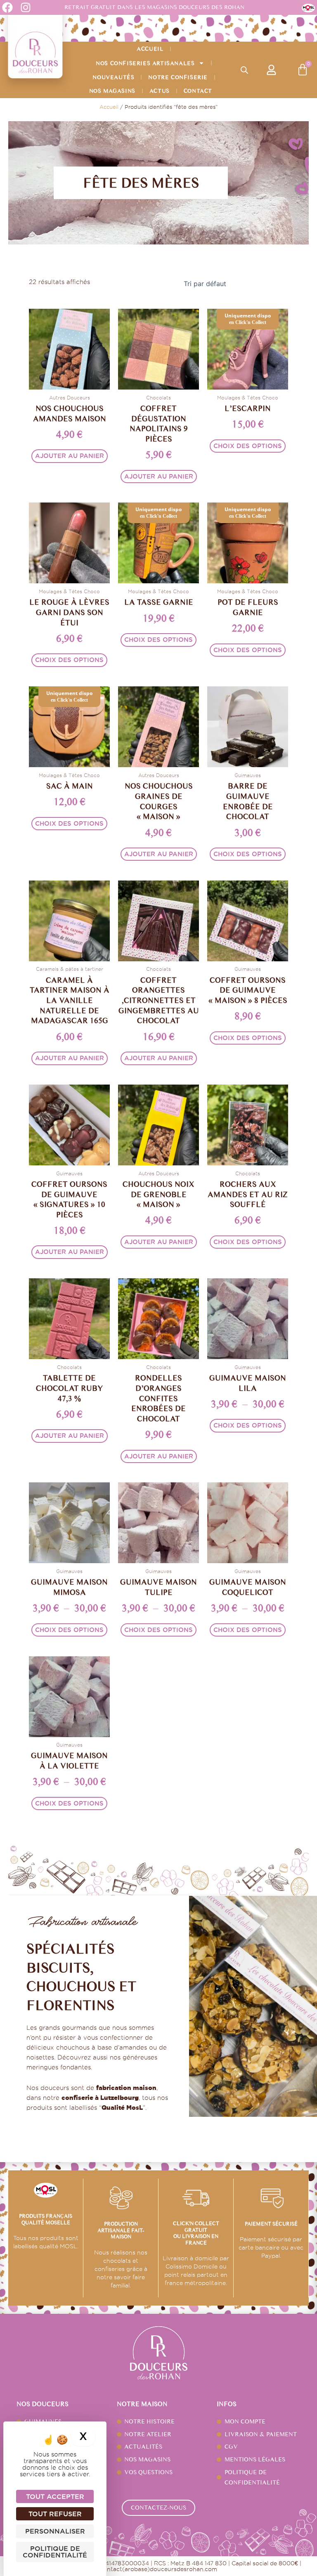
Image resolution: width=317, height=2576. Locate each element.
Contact (198, 91)
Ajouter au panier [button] (70, 456)
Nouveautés (113, 77)
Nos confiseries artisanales (145, 63)
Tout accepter (55, 2496)
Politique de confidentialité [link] (55, 2552)
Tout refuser (55, 2514)
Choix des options (248, 446)
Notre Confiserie (178, 77)
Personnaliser (55, 2531)
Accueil (150, 49)
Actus (160, 91)
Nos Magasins (112, 91)
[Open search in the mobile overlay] (244, 70)
